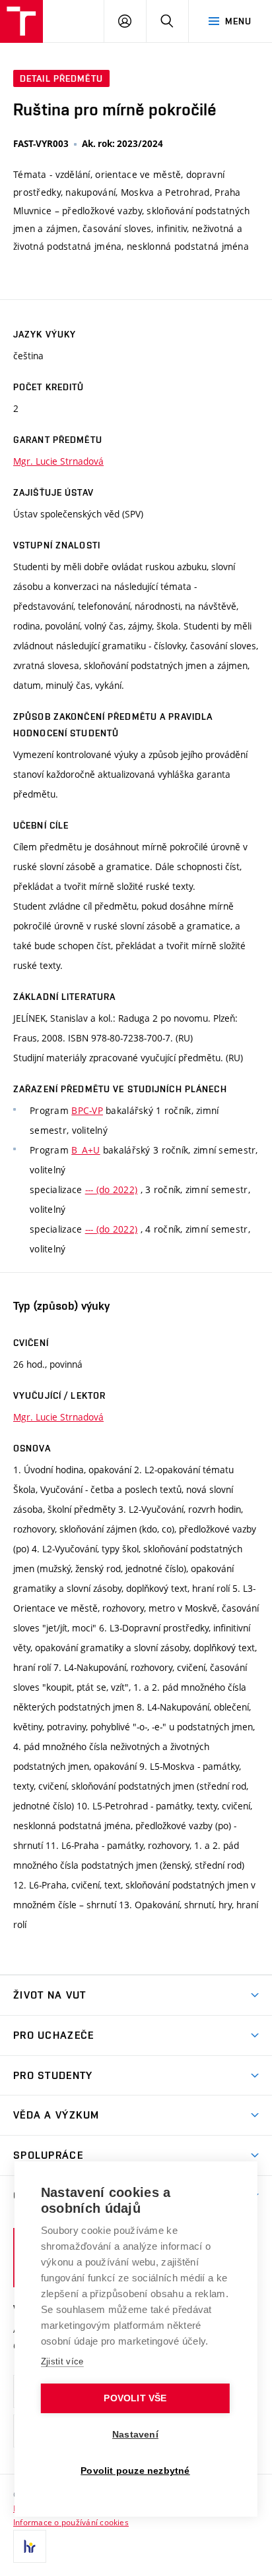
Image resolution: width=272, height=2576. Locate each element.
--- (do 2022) (112, 1189)
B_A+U (85, 1150)
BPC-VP (87, 1110)
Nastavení (135, 2435)
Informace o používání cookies (71, 2522)
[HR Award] (30, 2546)
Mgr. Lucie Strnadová (58, 461)
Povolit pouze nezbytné (135, 2471)
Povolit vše (135, 2398)
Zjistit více (62, 2361)
